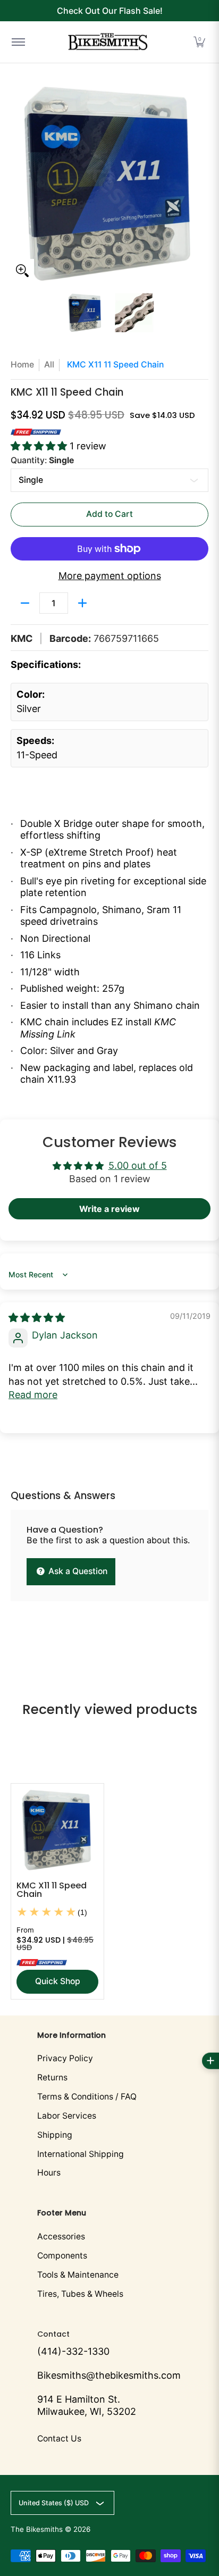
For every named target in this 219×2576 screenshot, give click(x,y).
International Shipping (81, 2154)
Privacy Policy (65, 2058)
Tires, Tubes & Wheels (80, 2294)
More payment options (110, 576)
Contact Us (59, 2439)
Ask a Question (77, 1571)
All (49, 365)
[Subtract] (25, 603)
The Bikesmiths (37, 2529)
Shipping (55, 2135)
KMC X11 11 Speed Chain (52, 1890)
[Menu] (18, 42)
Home (22, 365)
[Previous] (18, 183)
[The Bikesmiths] (108, 42)
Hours (49, 2173)
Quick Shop (58, 1981)
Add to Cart (109, 514)
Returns (52, 2077)
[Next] (201, 183)
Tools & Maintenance (78, 2275)
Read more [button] (33, 1395)
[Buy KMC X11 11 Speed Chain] (57, 1830)
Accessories (61, 2236)
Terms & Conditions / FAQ (87, 2097)
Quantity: (42, 460)
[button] (199, 42)
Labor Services (67, 2116)
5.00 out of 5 (138, 1165)
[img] (37, 1318)
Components (62, 2256)
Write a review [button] (109, 1209)
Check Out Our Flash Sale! (110, 11)
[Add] (82, 603)
